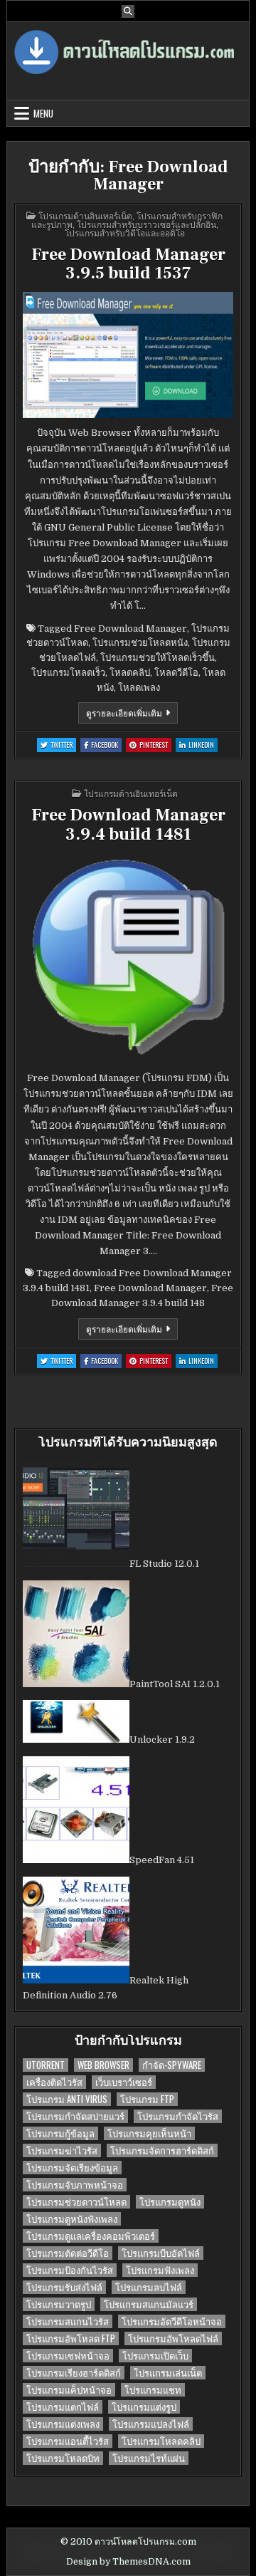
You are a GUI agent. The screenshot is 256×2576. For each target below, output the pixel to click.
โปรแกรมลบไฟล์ (149, 2287)
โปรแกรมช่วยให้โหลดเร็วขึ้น (158, 658)
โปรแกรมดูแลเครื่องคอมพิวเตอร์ (91, 2236)
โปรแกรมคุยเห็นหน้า (149, 2133)
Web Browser (103, 2065)
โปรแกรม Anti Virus (67, 2099)
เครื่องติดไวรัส (54, 2082)
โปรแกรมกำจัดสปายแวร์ (75, 2116)
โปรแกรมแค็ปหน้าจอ (69, 2390)
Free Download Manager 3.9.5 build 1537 (128, 264)
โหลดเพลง (139, 688)
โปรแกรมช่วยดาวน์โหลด (76, 2202)
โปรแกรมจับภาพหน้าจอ (75, 2185)
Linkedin (203, 745)
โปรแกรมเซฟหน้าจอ (68, 2356)
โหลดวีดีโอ (176, 673)
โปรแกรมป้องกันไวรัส (70, 2270)
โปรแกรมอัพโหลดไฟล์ (173, 2338)
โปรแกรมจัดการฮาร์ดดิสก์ (162, 2150)
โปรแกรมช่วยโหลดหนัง (140, 643)
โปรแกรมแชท (153, 2390)
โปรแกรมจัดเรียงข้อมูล (72, 2168)
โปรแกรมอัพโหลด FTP (71, 2338)
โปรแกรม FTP (147, 2099)
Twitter (63, 745)
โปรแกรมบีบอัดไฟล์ (161, 2253)
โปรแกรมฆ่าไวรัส (62, 2150)
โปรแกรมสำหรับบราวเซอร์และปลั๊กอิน (146, 224)
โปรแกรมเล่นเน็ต (168, 2373)
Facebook (106, 745)
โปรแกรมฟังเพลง (160, 2270)
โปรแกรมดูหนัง (170, 2202)
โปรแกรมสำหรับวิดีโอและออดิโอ (125, 233)
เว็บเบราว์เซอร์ (124, 2082)
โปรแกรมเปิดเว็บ (155, 2356)
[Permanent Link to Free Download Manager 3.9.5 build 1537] (128, 355)
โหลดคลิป (130, 673)
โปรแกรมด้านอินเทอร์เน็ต (85, 215)
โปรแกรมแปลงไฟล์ (151, 2424)
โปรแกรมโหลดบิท (63, 2458)
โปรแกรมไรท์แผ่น (149, 2458)
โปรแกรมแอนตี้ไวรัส (68, 2441)
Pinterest (155, 745)
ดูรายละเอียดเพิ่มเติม (132, 715)
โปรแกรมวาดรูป (59, 2304)
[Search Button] (128, 11)
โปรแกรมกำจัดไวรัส (178, 2116)
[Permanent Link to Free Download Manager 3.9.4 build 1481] (128, 958)
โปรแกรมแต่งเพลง (63, 2424)
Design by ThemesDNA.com (128, 2562)
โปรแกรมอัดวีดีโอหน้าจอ (172, 2321)
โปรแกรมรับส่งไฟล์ (64, 2287)
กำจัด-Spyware (172, 2065)
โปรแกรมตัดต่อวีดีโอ (68, 2253)
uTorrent (46, 2065)
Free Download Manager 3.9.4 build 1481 (128, 824)
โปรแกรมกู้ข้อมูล (60, 2133)
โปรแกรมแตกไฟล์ (63, 2407)
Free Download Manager (130, 629)
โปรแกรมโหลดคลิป (161, 2441)
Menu (43, 113)
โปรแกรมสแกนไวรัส (68, 2321)
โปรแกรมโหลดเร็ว (68, 673)
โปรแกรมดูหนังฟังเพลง (72, 2219)
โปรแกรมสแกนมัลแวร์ (149, 2304)
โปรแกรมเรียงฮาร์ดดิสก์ (74, 2373)
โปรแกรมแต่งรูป (144, 2407)
